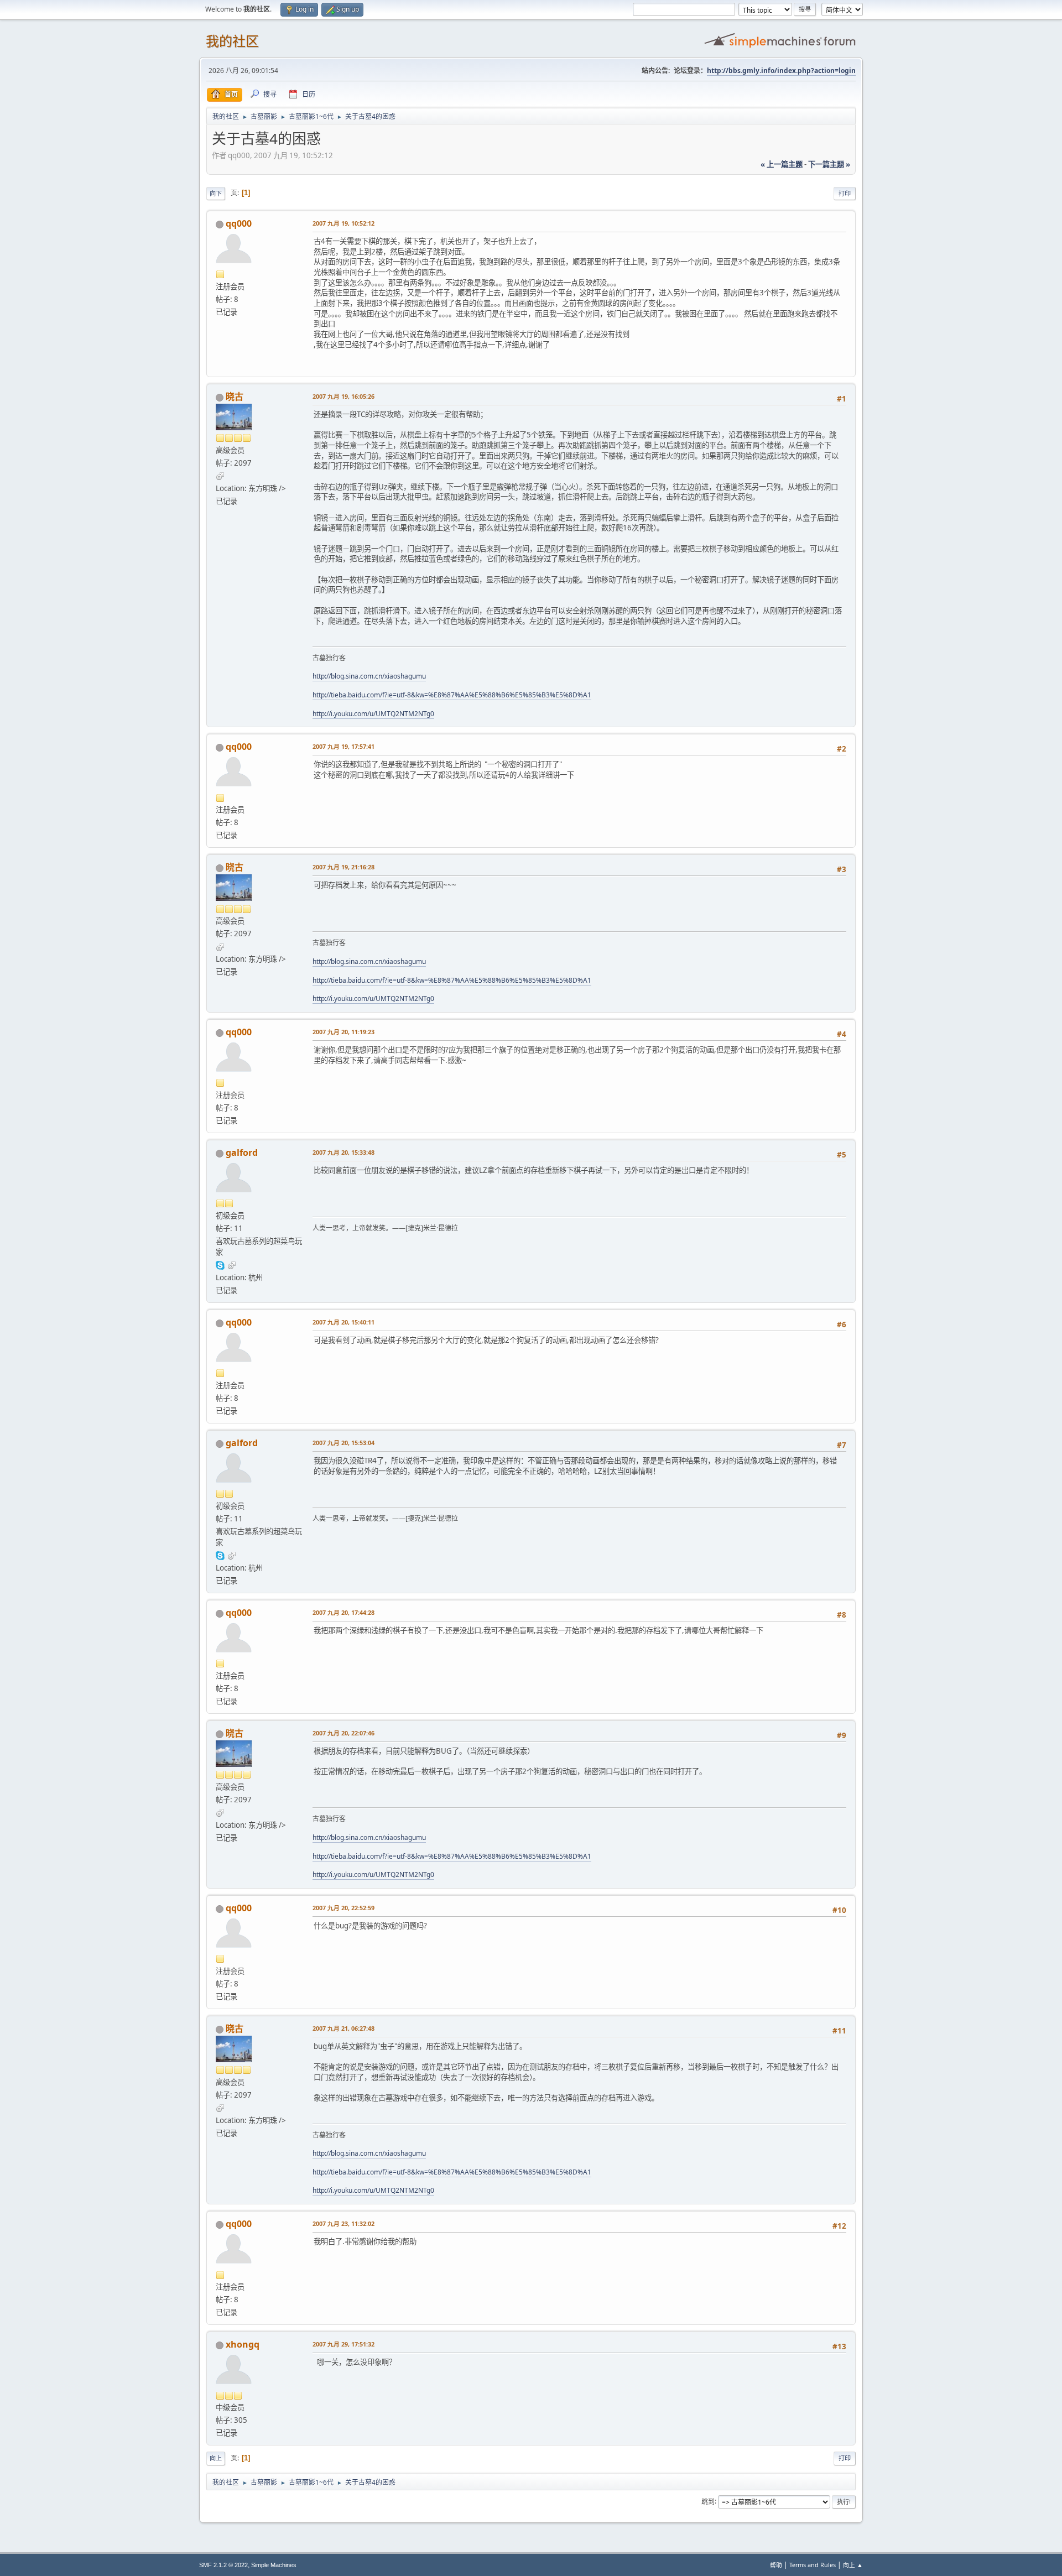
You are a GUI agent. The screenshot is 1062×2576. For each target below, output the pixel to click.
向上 (216, 2458)
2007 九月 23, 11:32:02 (343, 2223)
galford (242, 1153)
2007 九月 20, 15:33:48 (343, 1152)
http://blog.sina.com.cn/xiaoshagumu (369, 676)
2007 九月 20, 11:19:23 (343, 1032)
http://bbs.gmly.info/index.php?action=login (781, 71)
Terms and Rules (813, 2565)
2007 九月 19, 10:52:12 (343, 223)
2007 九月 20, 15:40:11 (343, 1322)
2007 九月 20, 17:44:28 (343, 1612)
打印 (845, 193)
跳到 (708, 2501)
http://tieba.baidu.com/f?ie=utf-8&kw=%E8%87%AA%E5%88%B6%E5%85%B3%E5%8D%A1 (452, 695)
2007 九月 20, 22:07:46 (343, 1733)
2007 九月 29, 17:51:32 (343, 2344)
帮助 (776, 2565)
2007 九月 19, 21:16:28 (343, 867)
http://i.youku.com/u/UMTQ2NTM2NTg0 (373, 714)
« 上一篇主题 (782, 164)
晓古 (235, 397)
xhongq (243, 2344)
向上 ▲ (853, 2565)
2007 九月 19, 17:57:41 (343, 746)
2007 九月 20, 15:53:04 (343, 1443)
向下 (216, 193)
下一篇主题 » (829, 164)
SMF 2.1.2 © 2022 (223, 2565)
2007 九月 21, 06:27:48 (343, 2028)
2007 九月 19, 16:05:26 (343, 396)
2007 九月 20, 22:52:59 (343, 1908)
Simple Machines (274, 2565)
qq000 (239, 223)
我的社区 (232, 41)
